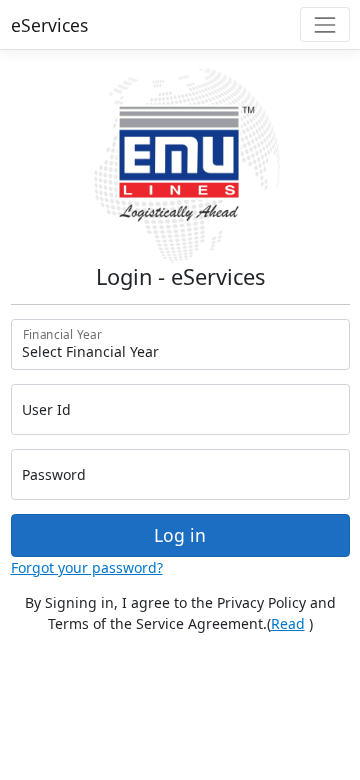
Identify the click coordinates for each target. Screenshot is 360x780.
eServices (49, 25)
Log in (180, 535)
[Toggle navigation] (324, 24)
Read (288, 623)
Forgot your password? (87, 567)
